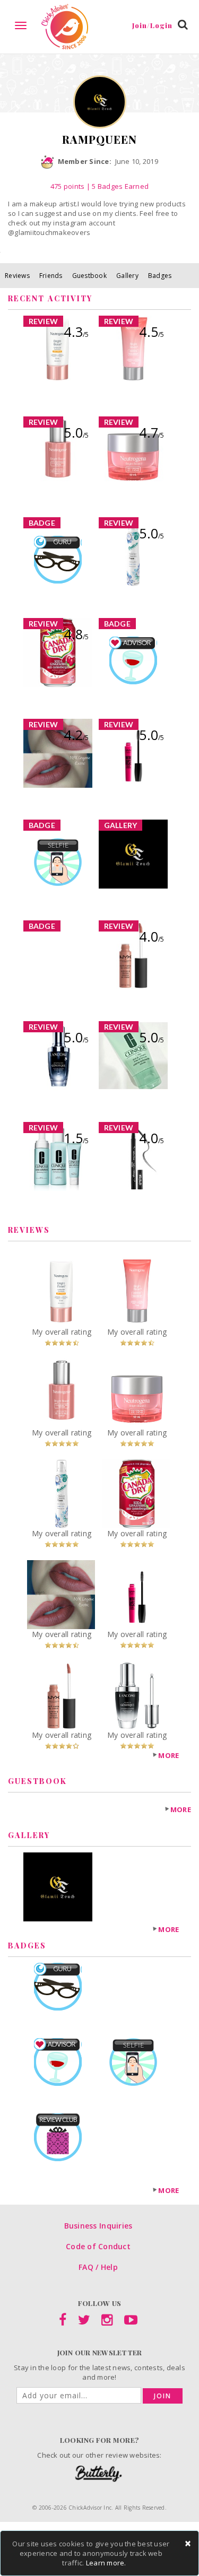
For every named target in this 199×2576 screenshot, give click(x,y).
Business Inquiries (98, 2226)
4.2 (76, 735)
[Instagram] (107, 2322)
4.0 (152, 936)
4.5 (152, 332)
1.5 (76, 1138)
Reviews (17, 276)
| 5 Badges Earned (116, 186)
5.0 (76, 432)
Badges (160, 276)
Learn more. (106, 2563)
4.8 (76, 634)
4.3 (76, 332)
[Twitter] (84, 2322)
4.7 (152, 432)
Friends (51, 276)
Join (163, 2396)
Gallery (127, 276)
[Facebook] (63, 2322)
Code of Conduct (98, 2246)
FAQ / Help (98, 2267)
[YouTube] (131, 2322)
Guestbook (89, 276)
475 (68, 186)
